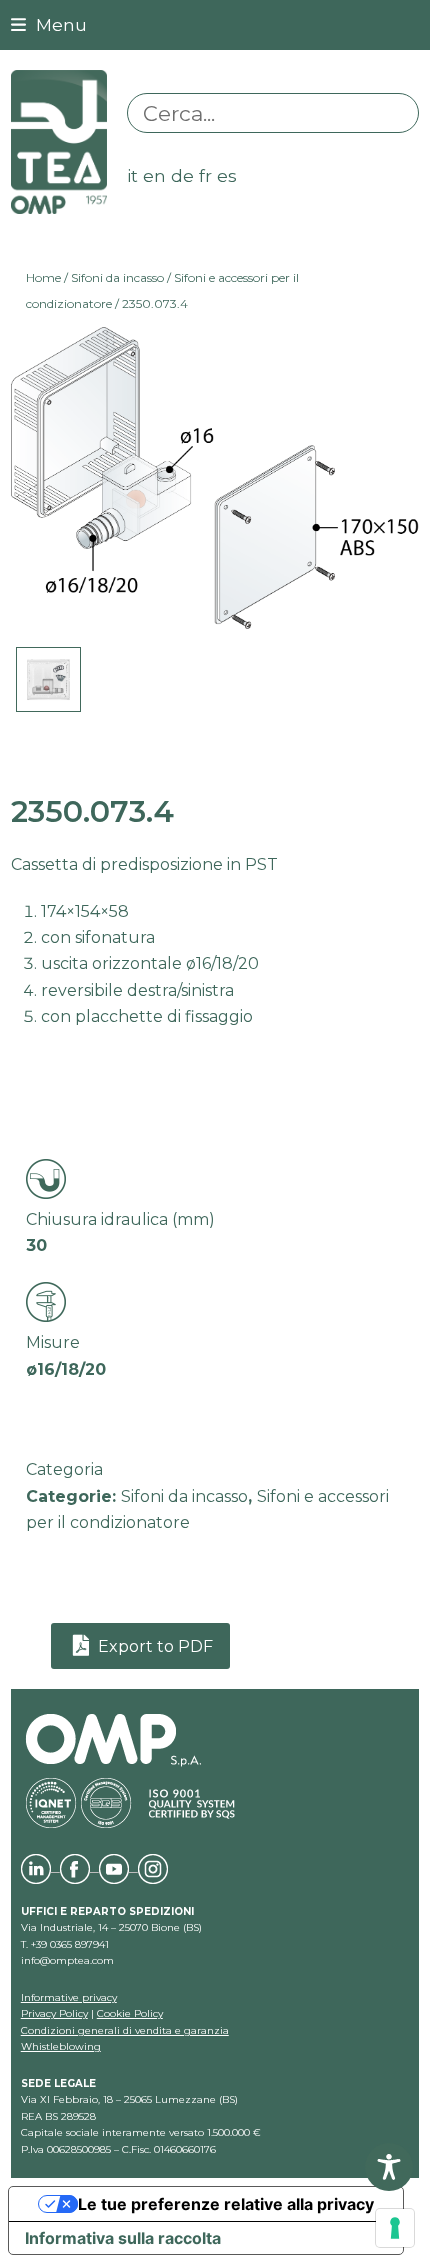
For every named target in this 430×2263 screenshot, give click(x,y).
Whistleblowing (61, 2046)
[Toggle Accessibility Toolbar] (389, 2167)
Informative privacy (69, 1997)
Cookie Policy (130, 2013)
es (227, 175)
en (154, 175)
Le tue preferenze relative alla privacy (226, 2204)
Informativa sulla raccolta (123, 2238)
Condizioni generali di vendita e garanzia (125, 2030)
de (182, 175)
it (132, 175)
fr (205, 175)
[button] (49, 24)
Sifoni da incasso (117, 277)
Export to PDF (153, 1646)
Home (43, 277)
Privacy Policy (54, 2013)
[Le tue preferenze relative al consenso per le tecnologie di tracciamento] (395, 2228)
